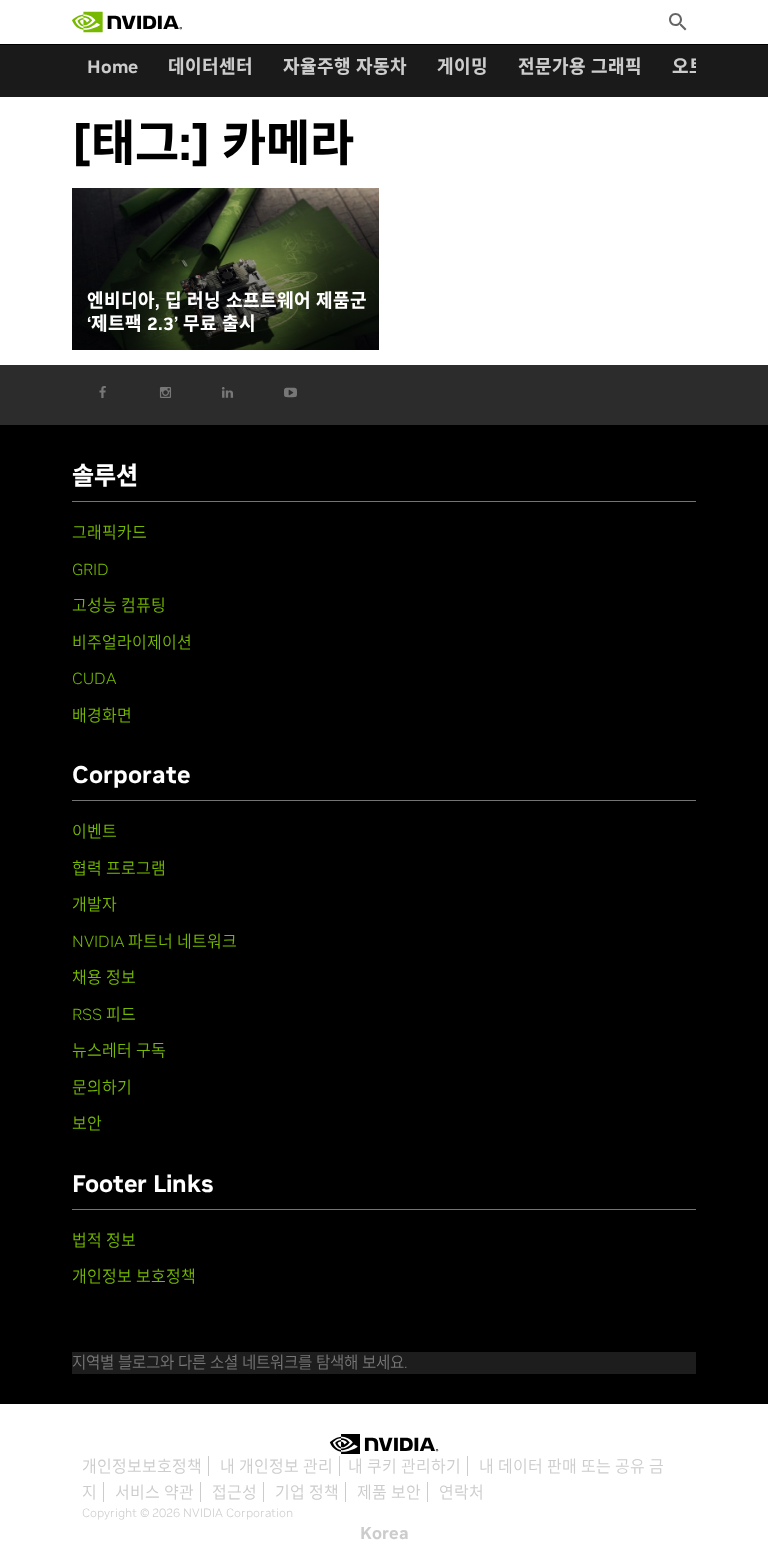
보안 (87, 1123)
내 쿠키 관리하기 (404, 1466)
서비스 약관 (154, 1492)
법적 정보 (104, 1240)
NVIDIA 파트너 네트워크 (154, 941)
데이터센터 (210, 66)
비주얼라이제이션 (132, 642)
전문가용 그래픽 (580, 66)
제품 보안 (389, 1492)
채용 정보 (104, 977)
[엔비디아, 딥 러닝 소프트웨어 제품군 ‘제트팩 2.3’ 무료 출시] (225, 269)
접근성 (234, 1492)
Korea (384, 1533)
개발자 (94, 904)
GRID (90, 569)
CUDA (94, 678)
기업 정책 (307, 1492)
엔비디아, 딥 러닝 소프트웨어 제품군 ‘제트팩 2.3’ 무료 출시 (227, 312)
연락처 (461, 1492)
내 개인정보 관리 (276, 1466)
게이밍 (462, 66)
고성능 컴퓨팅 (119, 605)
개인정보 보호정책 (134, 1276)
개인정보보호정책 (142, 1466)
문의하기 (102, 1087)
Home (112, 66)
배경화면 (102, 715)
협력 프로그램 (119, 868)
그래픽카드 (109, 532)
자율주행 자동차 (345, 66)
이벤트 (94, 831)
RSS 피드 (104, 1014)
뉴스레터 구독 (119, 1050)
